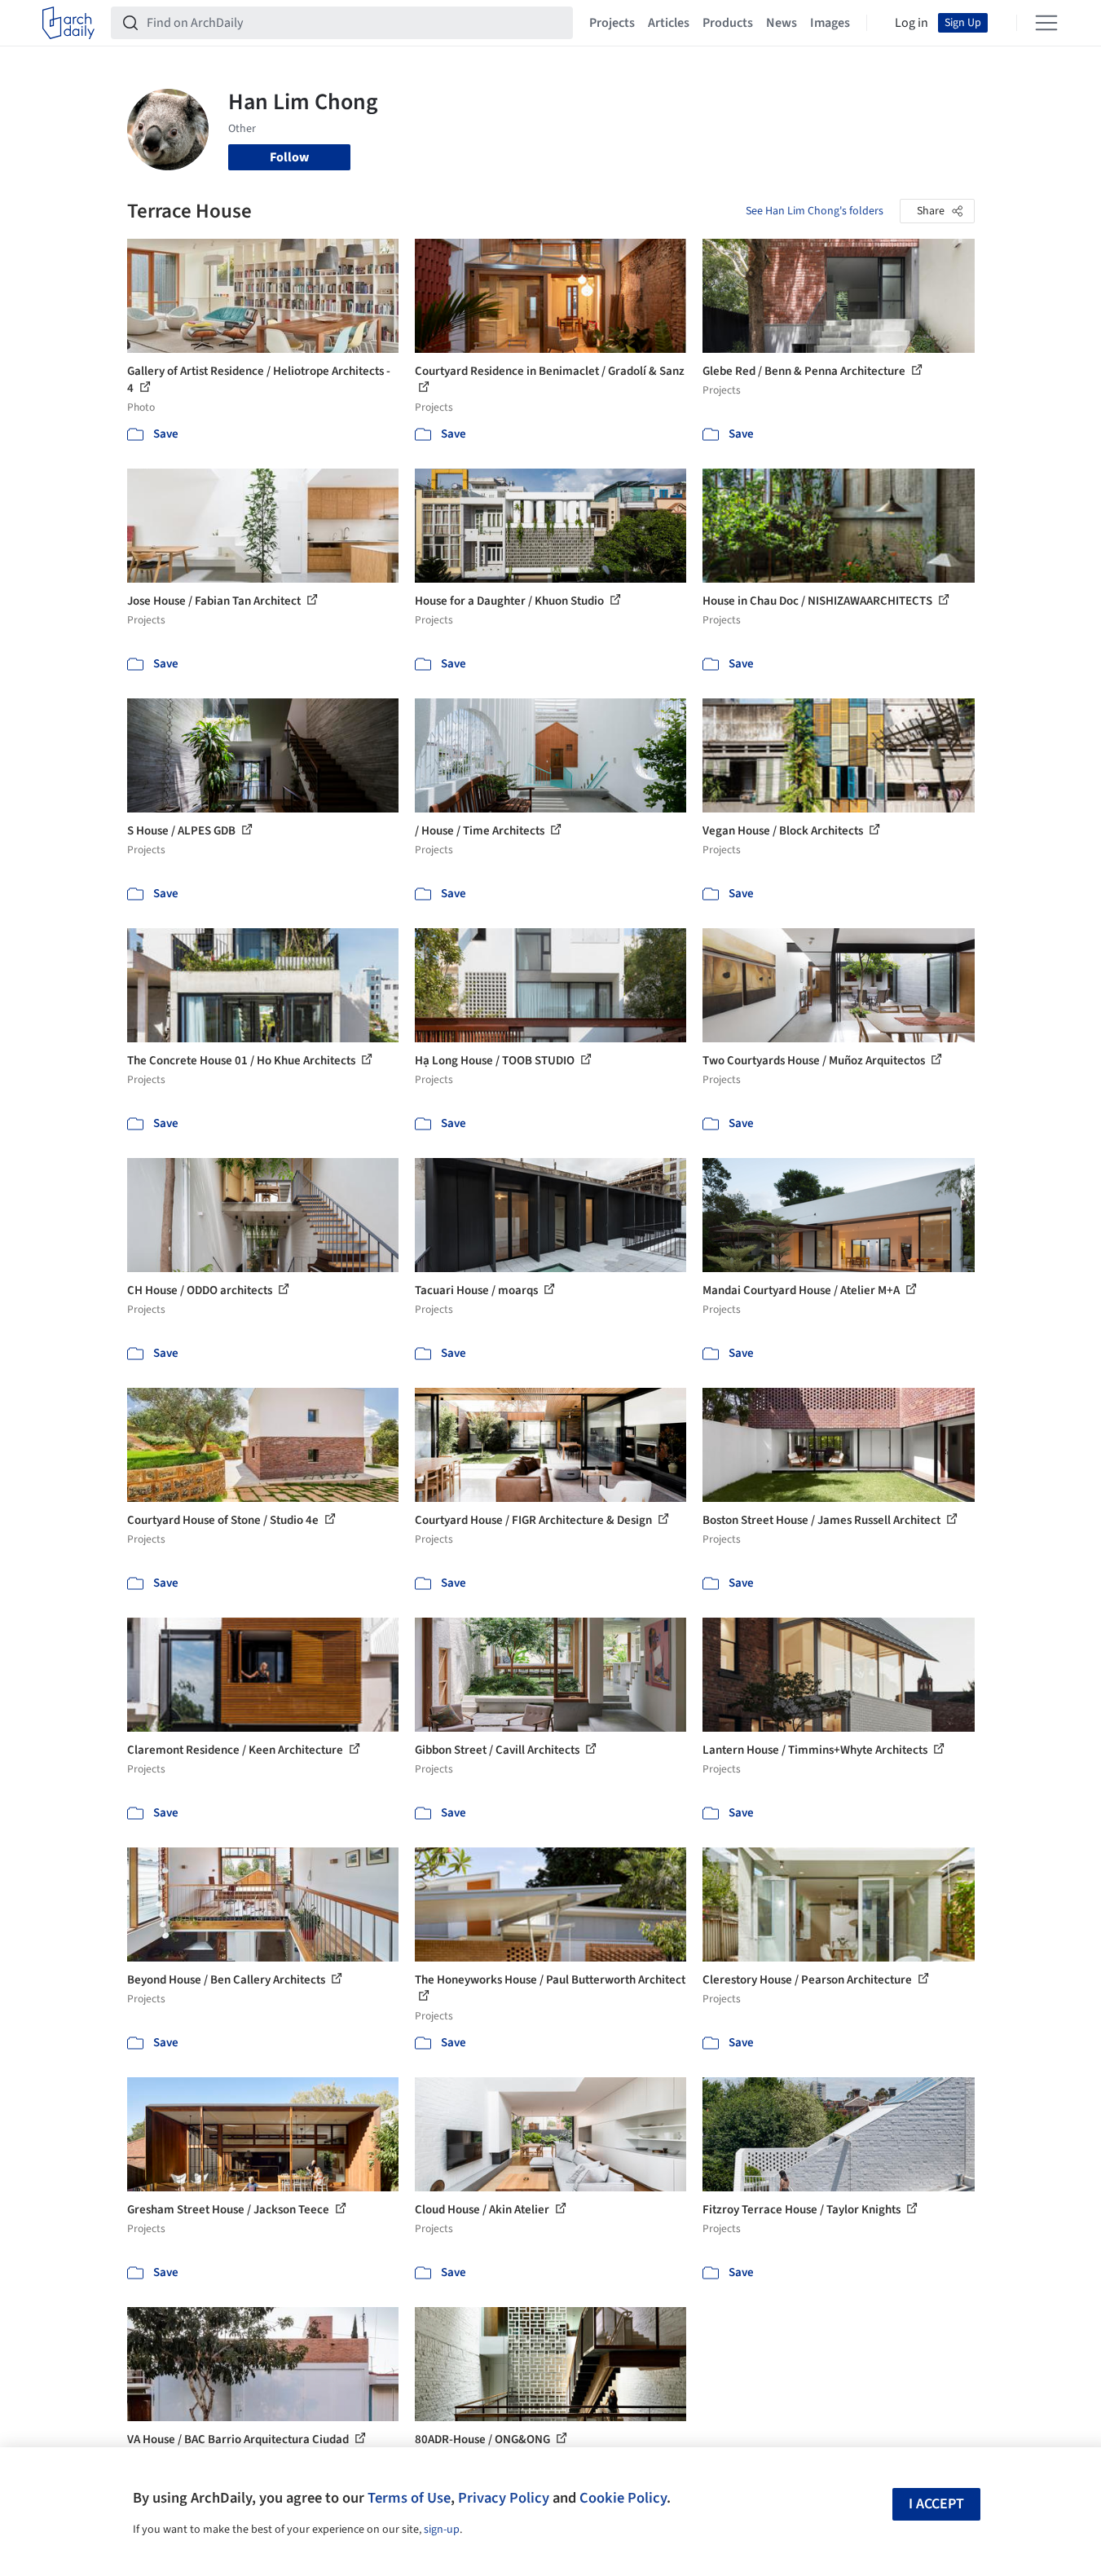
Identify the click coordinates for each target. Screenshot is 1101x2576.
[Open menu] (1046, 23)
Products (728, 23)
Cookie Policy (623, 2498)
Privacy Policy (504, 2498)
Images (830, 23)
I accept (936, 2504)
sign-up (442, 2530)
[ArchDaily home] (68, 23)
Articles (669, 23)
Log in (912, 23)
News (782, 23)
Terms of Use (409, 2498)
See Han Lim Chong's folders (815, 211)
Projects (612, 23)
